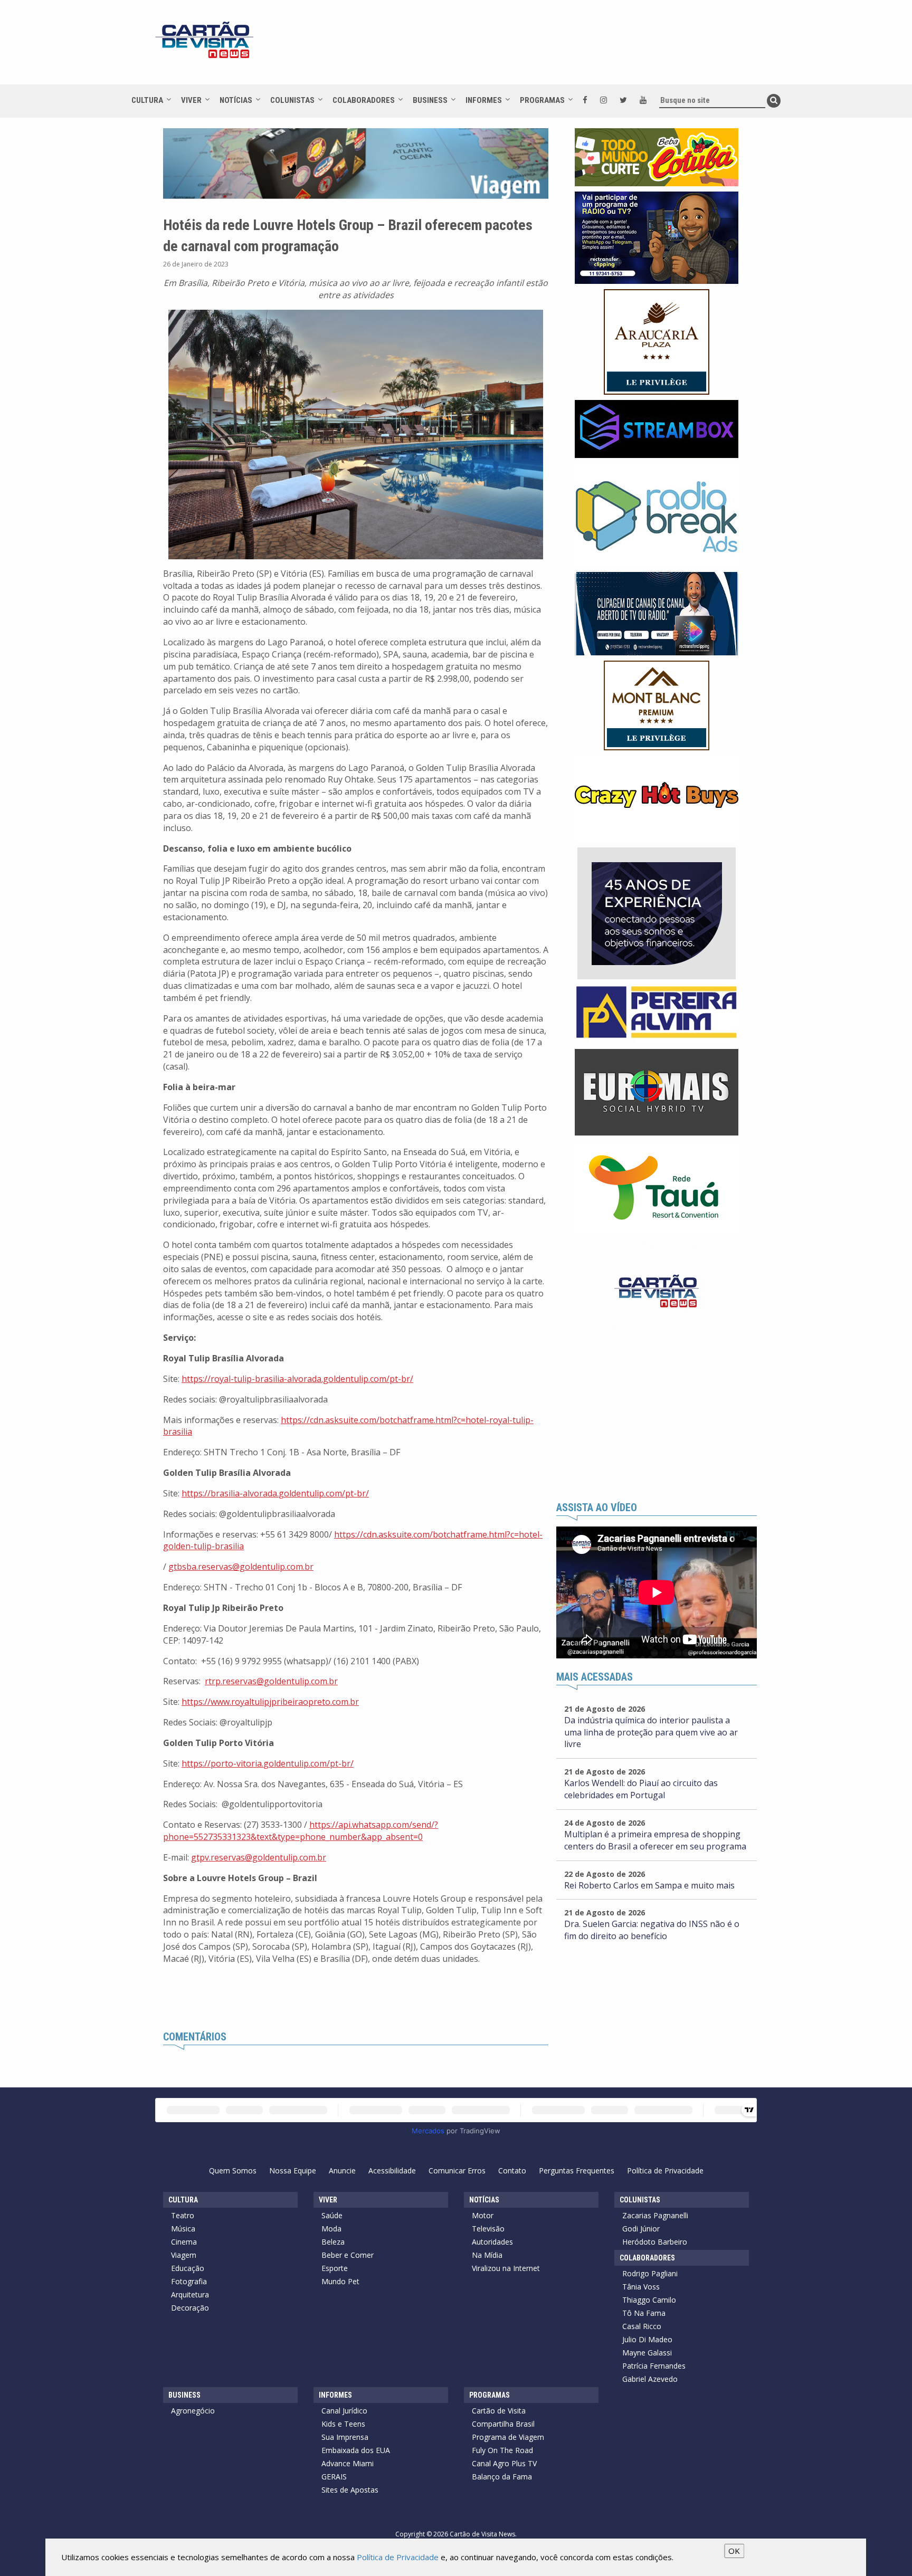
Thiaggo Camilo (649, 2300)
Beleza (333, 2242)
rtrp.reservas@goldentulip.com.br (271, 1681)
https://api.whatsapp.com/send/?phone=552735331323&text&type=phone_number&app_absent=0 (301, 1831)
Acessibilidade (392, 2170)
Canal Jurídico (344, 2411)
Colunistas (292, 100)
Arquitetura (190, 2294)
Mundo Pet (340, 2281)
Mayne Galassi (647, 2353)
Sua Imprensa (345, 2437)
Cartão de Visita (499, 2411)
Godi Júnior (641, 2229)
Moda (331, 2229)
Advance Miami (348, 2463)
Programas (542, 100)
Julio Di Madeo (647, 2339)
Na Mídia (487, 2255)
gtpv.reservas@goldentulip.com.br (259, 1857)
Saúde (332, 2215)
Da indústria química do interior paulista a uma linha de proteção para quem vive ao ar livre (651, 1732)
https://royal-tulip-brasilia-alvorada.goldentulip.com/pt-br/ (297, 1379)
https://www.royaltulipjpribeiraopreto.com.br (270, 1702)
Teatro (183, 2215)
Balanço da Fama (502, 2477)
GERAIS (334, 2477)
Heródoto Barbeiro (655, 2242)
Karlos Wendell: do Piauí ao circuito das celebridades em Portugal (641, 1789)
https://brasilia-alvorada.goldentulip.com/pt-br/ (275, 1493)
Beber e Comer (348, 2255)
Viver (191, 100)
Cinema (184, 2242)
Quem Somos (233, 2170)
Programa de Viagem (508, 2437)
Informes (484, 100)
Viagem (184, 2255)
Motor (483, 2215)
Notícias (236, 100)
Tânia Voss (641, 2287)
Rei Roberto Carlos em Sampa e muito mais (649, 1885)
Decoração (190, 2308)
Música (183, 2229)
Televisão (488, 2229)
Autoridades (492, 2242)
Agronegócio (193, 2411)
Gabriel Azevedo (650, 2379)
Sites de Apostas (350, 2490)
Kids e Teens (343, 2424)
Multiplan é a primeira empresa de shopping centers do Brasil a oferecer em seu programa (655, 1840)
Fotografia (189, 2281)
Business (430, 100)
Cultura (147, 100)
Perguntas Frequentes (577, 2170)
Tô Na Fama (644, 2313)
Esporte (335, 2268)
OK (734, 2551)
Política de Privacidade (665, 2170)
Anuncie (342, 2170)
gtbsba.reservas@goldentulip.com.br (241, 1567)
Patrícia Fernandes (654, 2366)
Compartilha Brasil (503, 2424)
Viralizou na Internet (506, 2268)
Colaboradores (364, 100)
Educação (188, 2268)
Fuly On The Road (502, 2450)
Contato (512, 2170)
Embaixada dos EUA (356, 2450)
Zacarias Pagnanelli (655, 2215)
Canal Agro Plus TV (504, 2463)
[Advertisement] (550, 47)
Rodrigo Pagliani (650, 2273)
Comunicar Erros (457, 2170)
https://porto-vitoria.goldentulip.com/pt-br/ (268, 1763)
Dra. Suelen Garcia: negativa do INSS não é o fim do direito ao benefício (652, 1930)
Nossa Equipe (293, 2170)
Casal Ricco (642, 2326)
